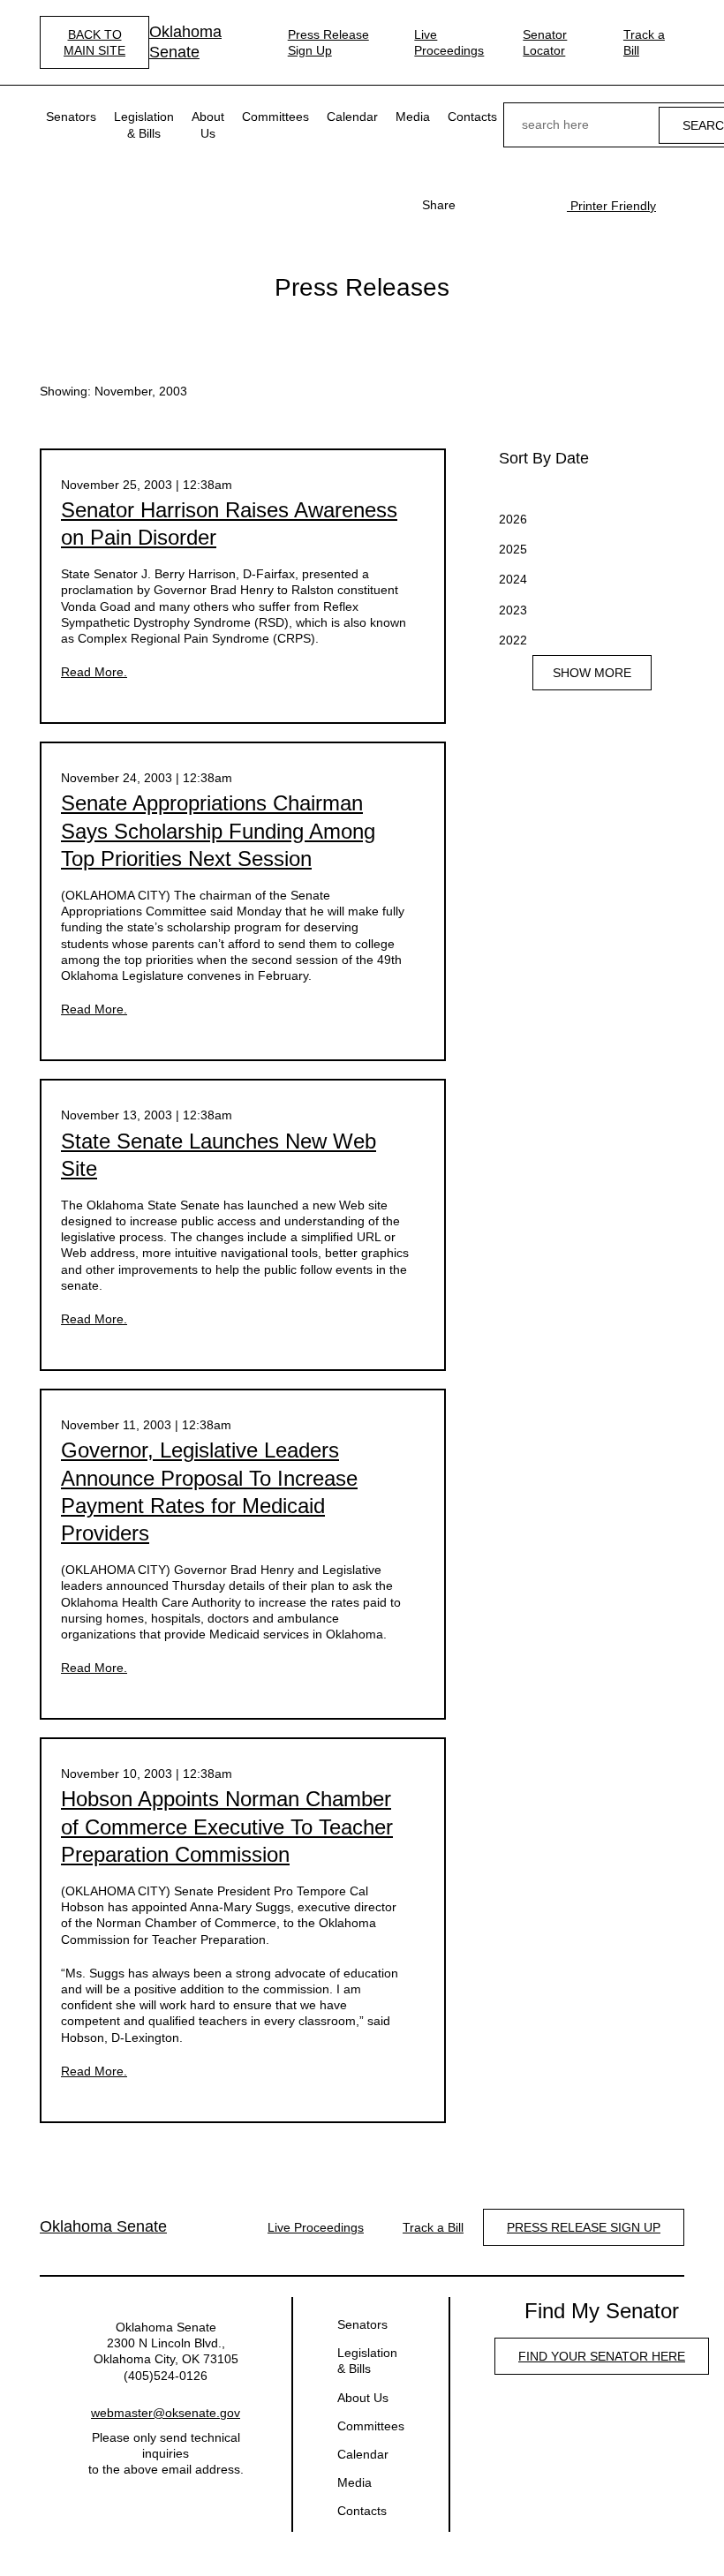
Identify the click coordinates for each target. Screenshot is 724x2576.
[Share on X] (507, 205)
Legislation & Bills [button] (144, 124)
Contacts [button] (472, 117)
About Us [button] (208, 124)
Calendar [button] (352, 117)
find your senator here (602, 2356)
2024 (513, 579)
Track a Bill (644, 42)
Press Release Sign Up (328, 42)
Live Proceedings (449, 42)
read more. (94, 672)
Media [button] (413, 117)
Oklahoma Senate (185, 42)
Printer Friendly (611, 206)
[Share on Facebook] (479, 205)
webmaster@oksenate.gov (166, 2413)
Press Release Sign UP (584, 2227)
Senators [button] (71, 117)
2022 (513, 640)
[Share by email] (535, 205)
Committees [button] (275, 117)
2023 (513, 610)
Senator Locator (545, 42)
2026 (513, 519)
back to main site (94, 42)
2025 (513, 549)
